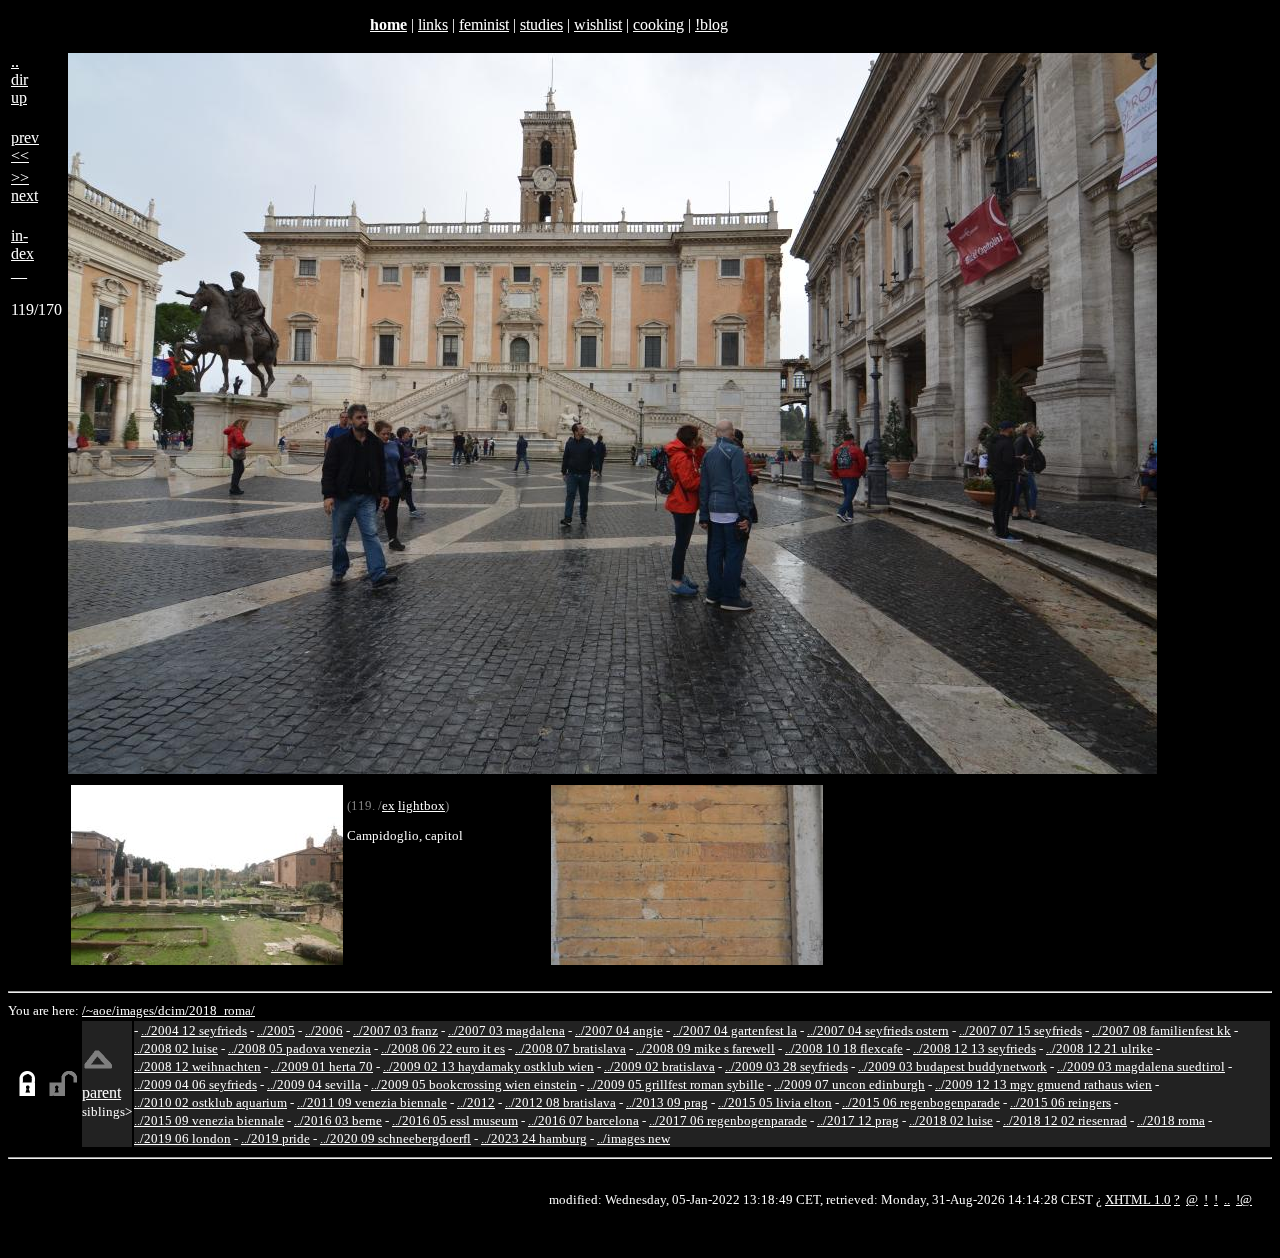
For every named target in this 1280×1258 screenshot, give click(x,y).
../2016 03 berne (338, 1120)
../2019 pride (275, 1138)
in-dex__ (22, 253)
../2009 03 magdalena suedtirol (1141, 1066)
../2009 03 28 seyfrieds (786, 1066)
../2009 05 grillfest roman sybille (675, 1084)
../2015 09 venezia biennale (209, 1120)
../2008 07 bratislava (570, 1048)
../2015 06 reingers (1060, 1102)
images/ (137, 1010)
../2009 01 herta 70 (322, 1066)
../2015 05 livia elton (775, 1102)
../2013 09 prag (667, 1102)
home (388, 24)
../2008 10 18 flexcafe (844, 1048)
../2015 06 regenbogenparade (921, 1102)
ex (388, 805)
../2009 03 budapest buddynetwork (952, 1066)
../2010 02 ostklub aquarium (210, 1102)
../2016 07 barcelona (583, 1120)
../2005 (276, 1030)
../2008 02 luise (176, 1048)
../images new (633, 1138)
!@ (1244, 1199)
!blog (711, 24)
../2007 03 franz (395, 1030)
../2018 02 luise (951, 1120)
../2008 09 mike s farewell (705, 1048)
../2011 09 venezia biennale (372, 1102)
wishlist (598, 24)
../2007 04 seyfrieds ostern (878, 1030)
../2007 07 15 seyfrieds (1020, 1030)
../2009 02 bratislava (659, 1066)
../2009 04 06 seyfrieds (195, 1084)
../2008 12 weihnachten (197, 1066)
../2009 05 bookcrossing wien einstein (474, 1084)
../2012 (476, 1102)
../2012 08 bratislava (560, 1102)
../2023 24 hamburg (534, 1138)
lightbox (421, 805)
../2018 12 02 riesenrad (1065, 1120)
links (433, 24)
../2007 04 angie (619, 1030)
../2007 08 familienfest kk (1161, 1030)
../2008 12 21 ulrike (1099, 1048)
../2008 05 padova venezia (299, 1048)
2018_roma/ (222, 1010)
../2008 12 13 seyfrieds (974, 1048)
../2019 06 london (182, 1138)
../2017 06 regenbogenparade (728, 1120)
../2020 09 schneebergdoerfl (395, 1138)
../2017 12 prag (858, 1120)
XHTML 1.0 (1138, 1199)
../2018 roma (1171, 1120)
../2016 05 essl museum (455, 1120)
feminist (484, 24)
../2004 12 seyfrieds (194, 1030)
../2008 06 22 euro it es (443, 1048)
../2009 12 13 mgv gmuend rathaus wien (1043, 1084)
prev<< (25, 146)
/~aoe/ (99, 1010)
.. (1227, 1199)
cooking (658, 24)
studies (541, 24)
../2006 (324, 1030)
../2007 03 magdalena (506, 1030)
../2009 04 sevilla (314, 1084)
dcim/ (173, 1010)
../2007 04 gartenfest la (735, 1030)
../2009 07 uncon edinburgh (849, 1084)
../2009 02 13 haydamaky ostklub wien (488, 1066)
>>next (24, 186)
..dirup (19, 79)
